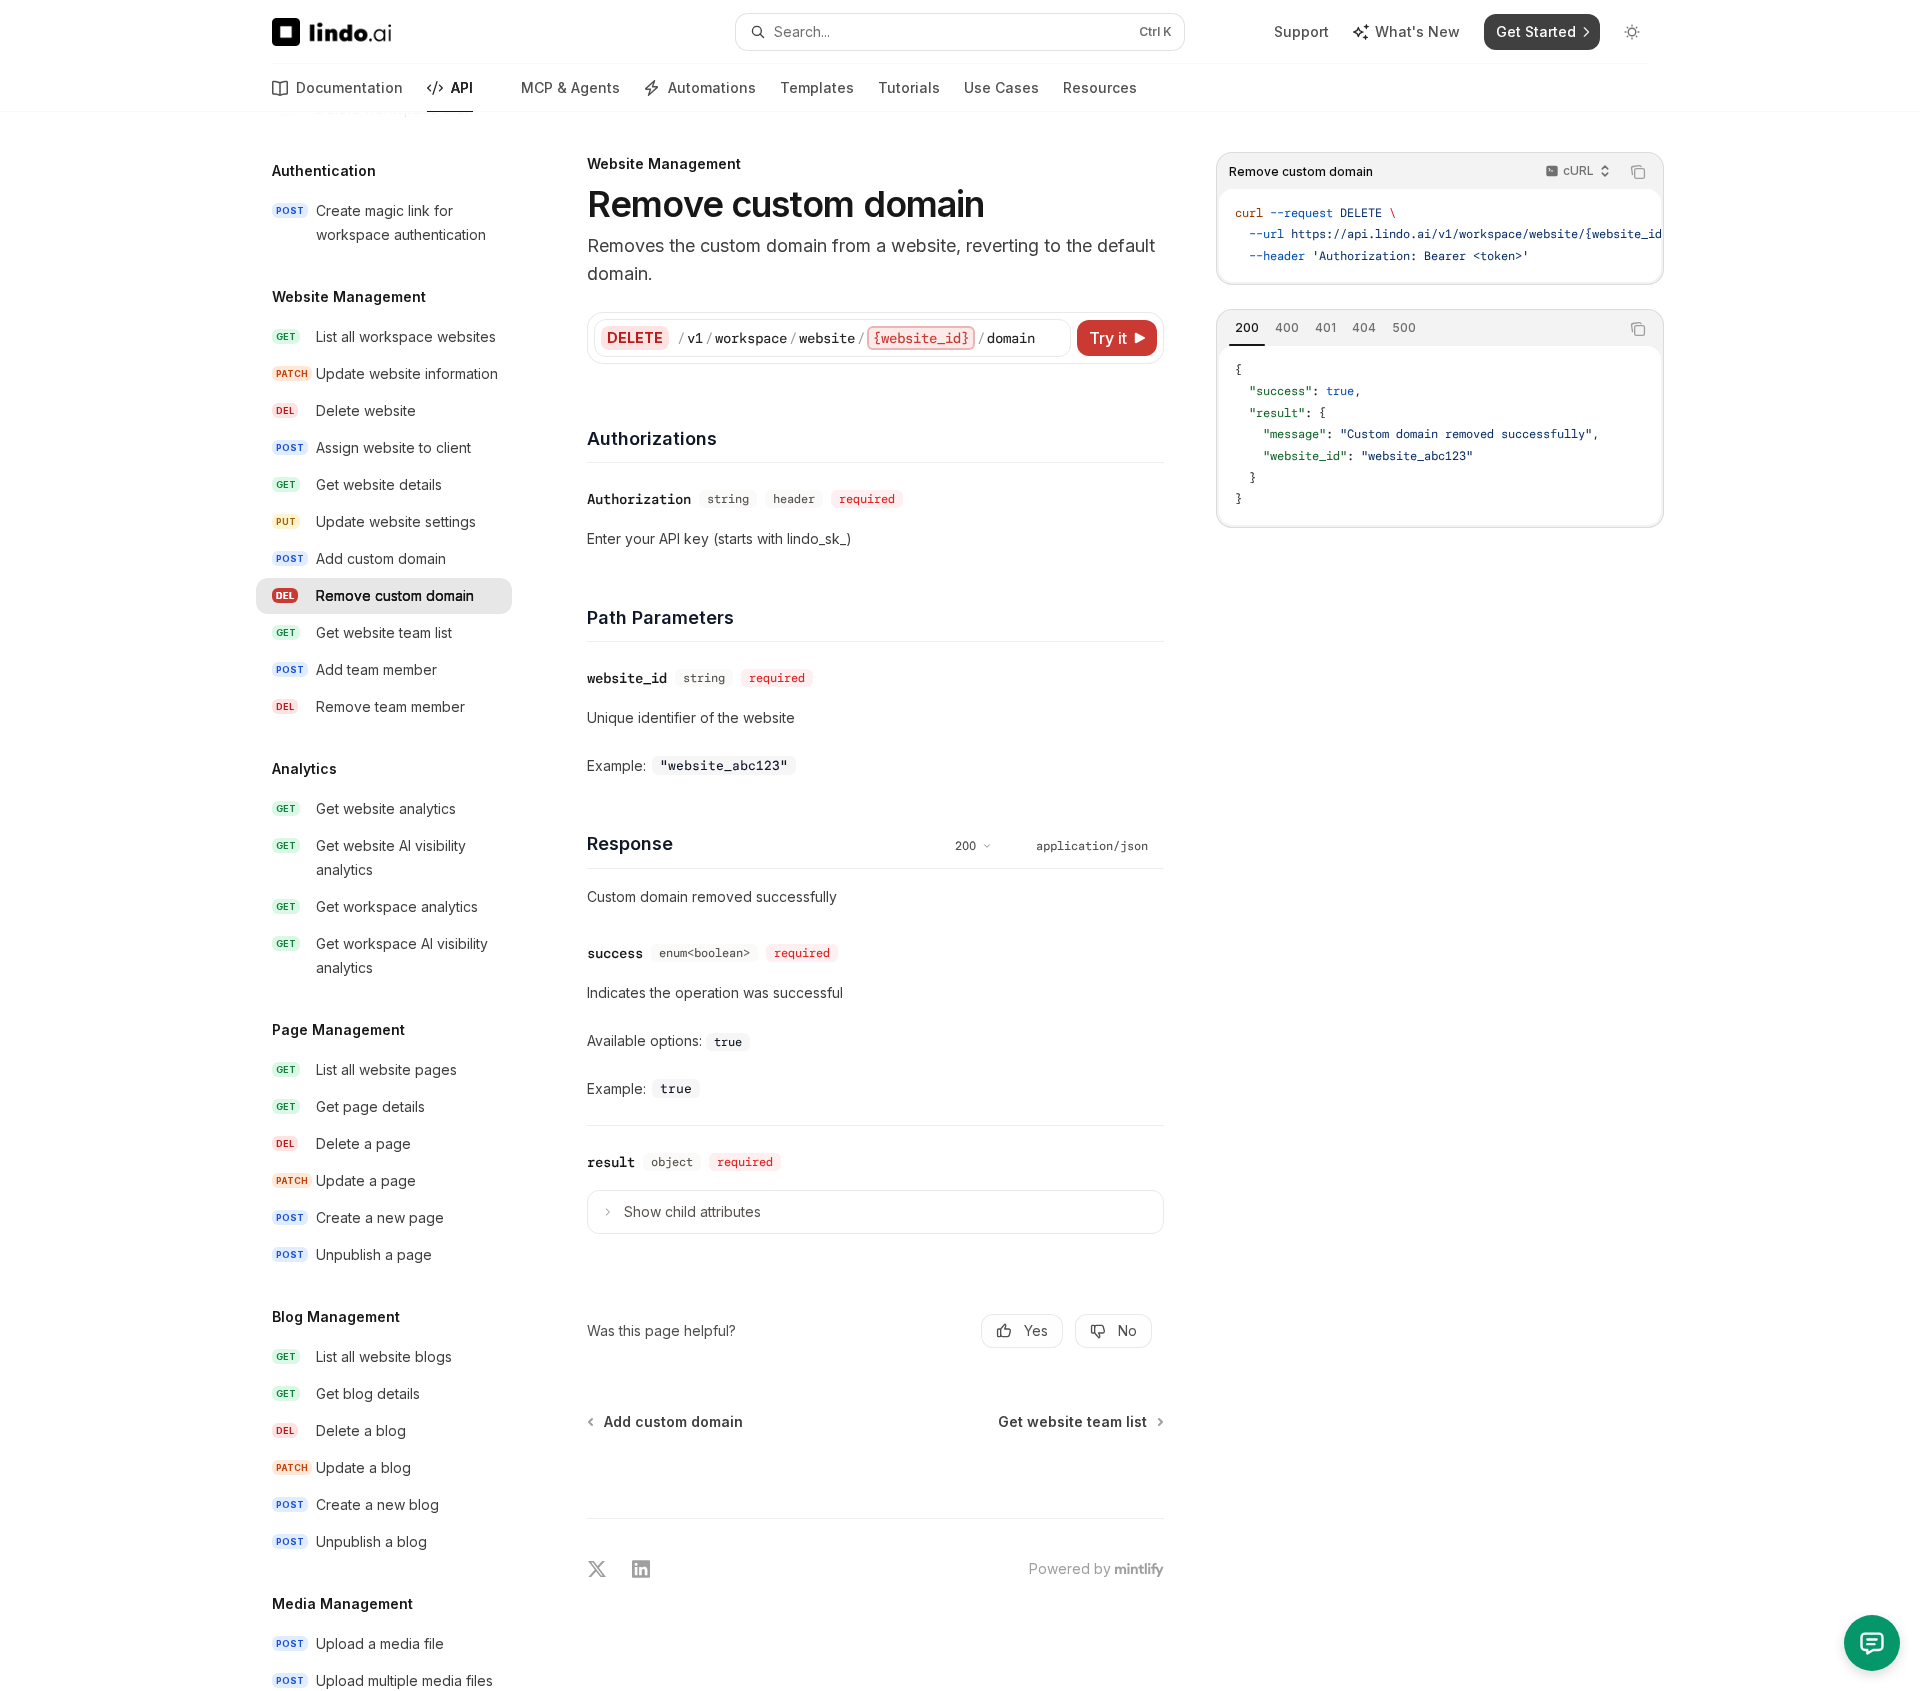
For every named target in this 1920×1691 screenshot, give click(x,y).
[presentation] (400, 901)
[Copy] (1052, 338)
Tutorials (909, 87)
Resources (1100, 87)
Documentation (349, 87)
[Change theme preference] (1632, 32)
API (462, 87)
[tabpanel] (1440, 435)
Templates (817, 87)
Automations (712, 87)
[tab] (1247, 328)
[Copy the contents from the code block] (1638, 172)
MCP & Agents (570, 87)
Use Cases (1001, 87)
